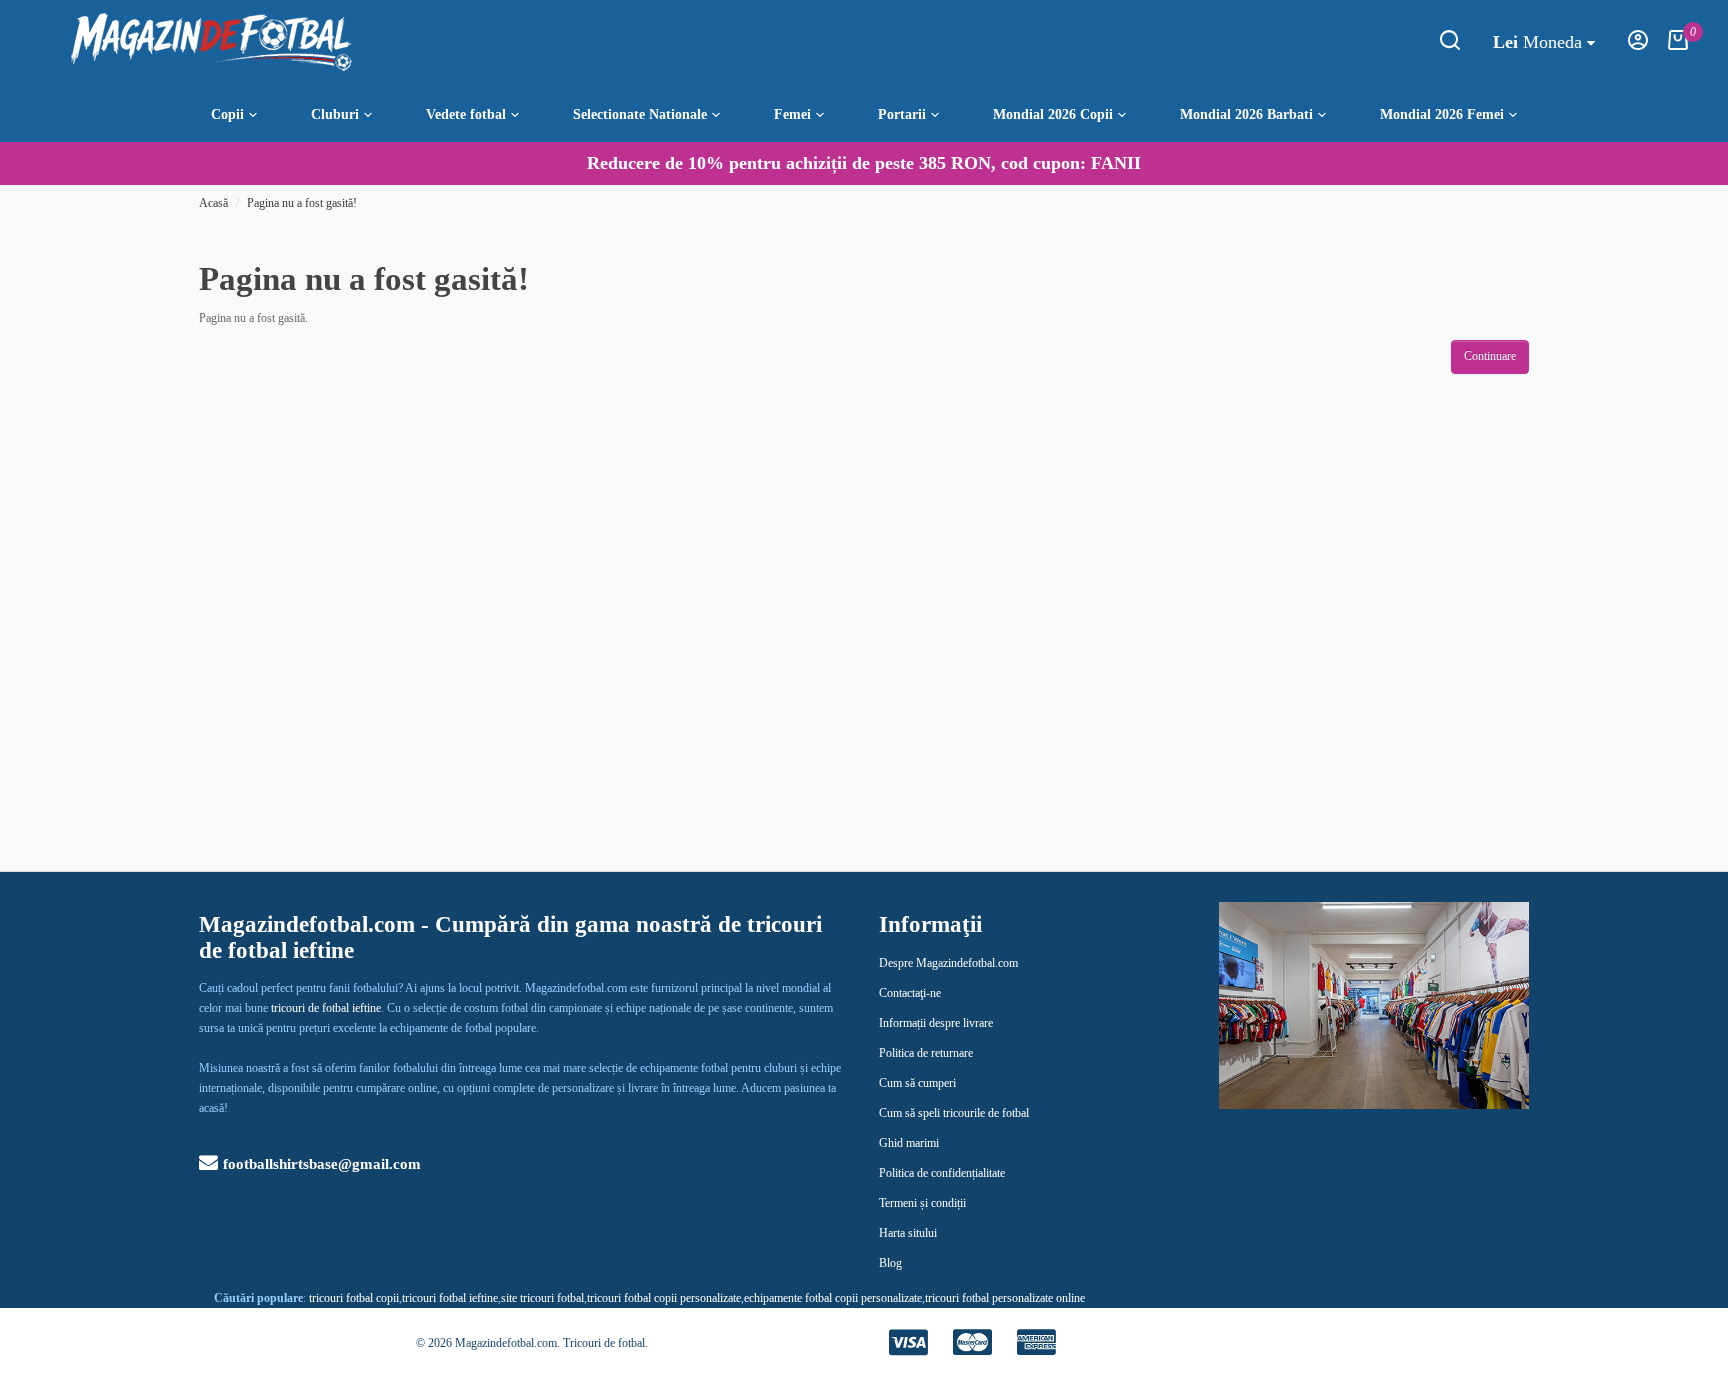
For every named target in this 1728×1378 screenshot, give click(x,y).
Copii (227, 114)
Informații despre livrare (936, 1023)
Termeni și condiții (922, 1203)
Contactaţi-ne (910, 993)
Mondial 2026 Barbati (1246, 114)
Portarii (902, 114)
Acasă (213, 203)
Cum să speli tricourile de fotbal (954, 1113)
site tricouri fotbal (542, 1298)
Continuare (1490, 356)
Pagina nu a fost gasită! (302, 203)
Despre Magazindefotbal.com (948, 963)
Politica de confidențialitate (942, 1173)
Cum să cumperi (917, 1083)
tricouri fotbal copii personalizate (664, 1298)
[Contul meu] (1638, 46)
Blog (890, 1263)
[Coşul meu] (1678, 46)
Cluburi (335, 114)
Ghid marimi (909, 1143)
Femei (792, 114)
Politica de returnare (926, 1053)
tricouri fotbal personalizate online (1005, 1298)
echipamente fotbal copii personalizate (833, 1298)
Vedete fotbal (466, 114)
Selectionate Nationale (640, 114)
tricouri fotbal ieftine (450, 1298)
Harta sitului (908, 1233)
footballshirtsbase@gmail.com (322, 1164)
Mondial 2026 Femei (1442, 114)
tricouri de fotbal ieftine (326, 1008)
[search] (1450, 46)
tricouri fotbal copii (354, 1298)
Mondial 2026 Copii (1053, 114)
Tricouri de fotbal (604, 1343)
